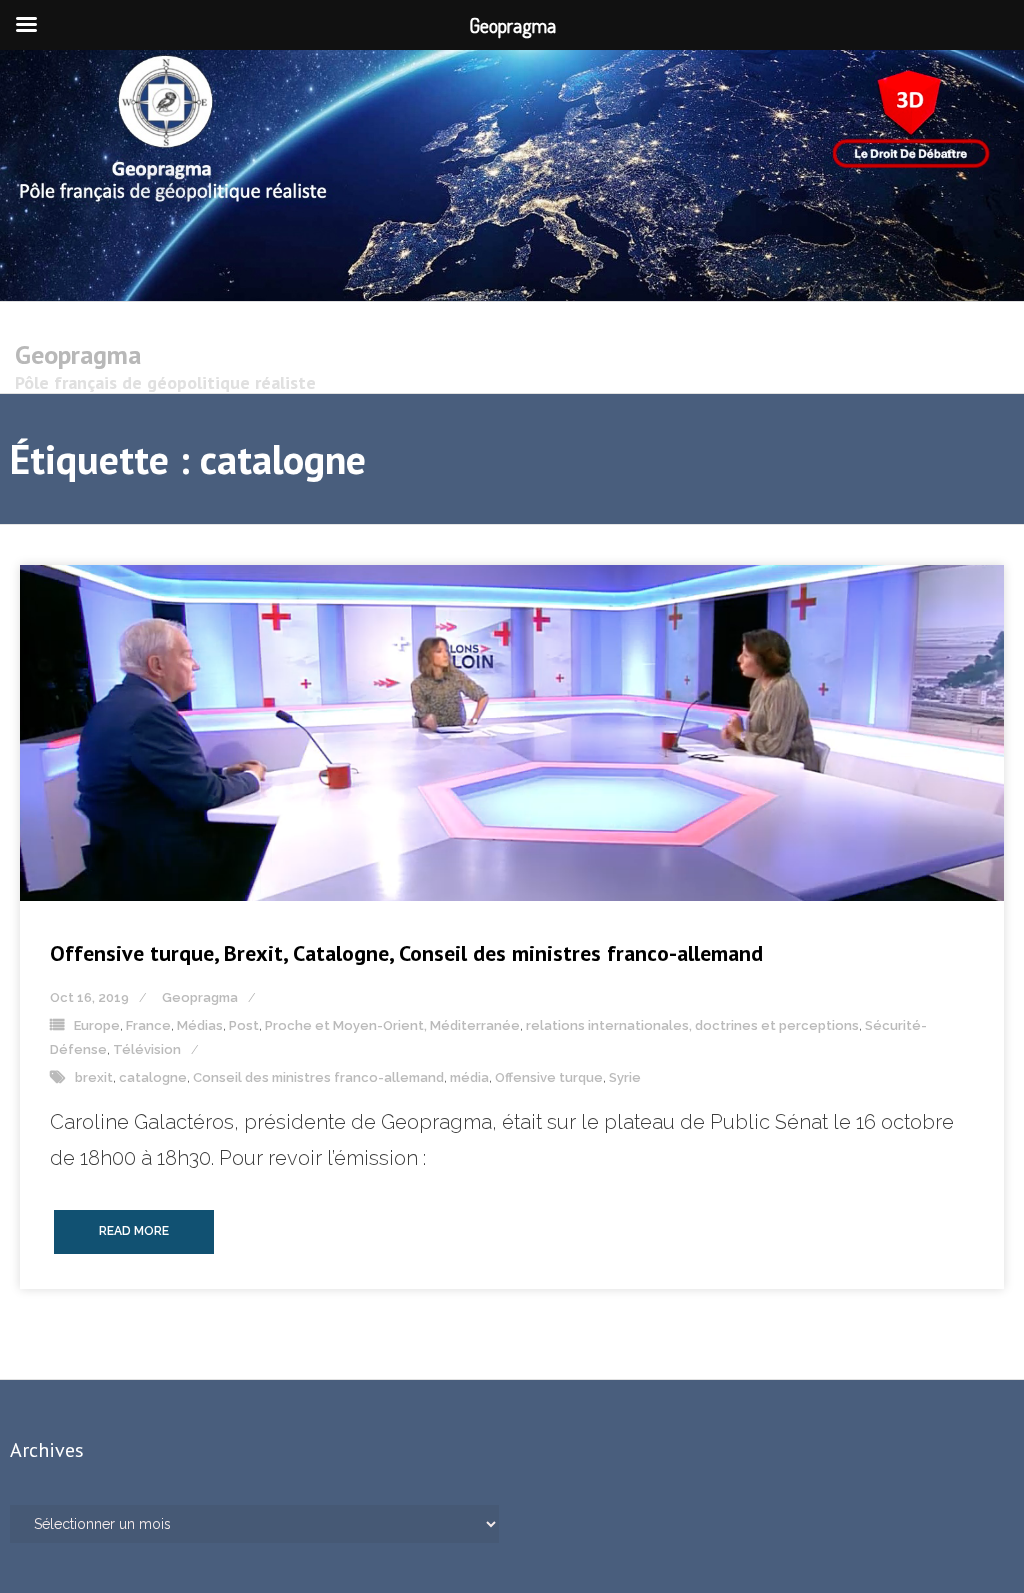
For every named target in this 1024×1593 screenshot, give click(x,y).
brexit (94, 1077)
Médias (200, 1025)
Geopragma (200, 997)
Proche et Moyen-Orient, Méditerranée (392, 1025)
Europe (97, 1025)
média (469, 1077)
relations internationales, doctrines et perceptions (692, 1025)
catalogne (153, 1077)
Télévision (147, 1049)
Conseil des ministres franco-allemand (318, 1077)
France (148, 1025)
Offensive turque (549, 1077)
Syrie (625, 1077)
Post (244, 1025)
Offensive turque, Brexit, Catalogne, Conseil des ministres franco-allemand (406, 953)
